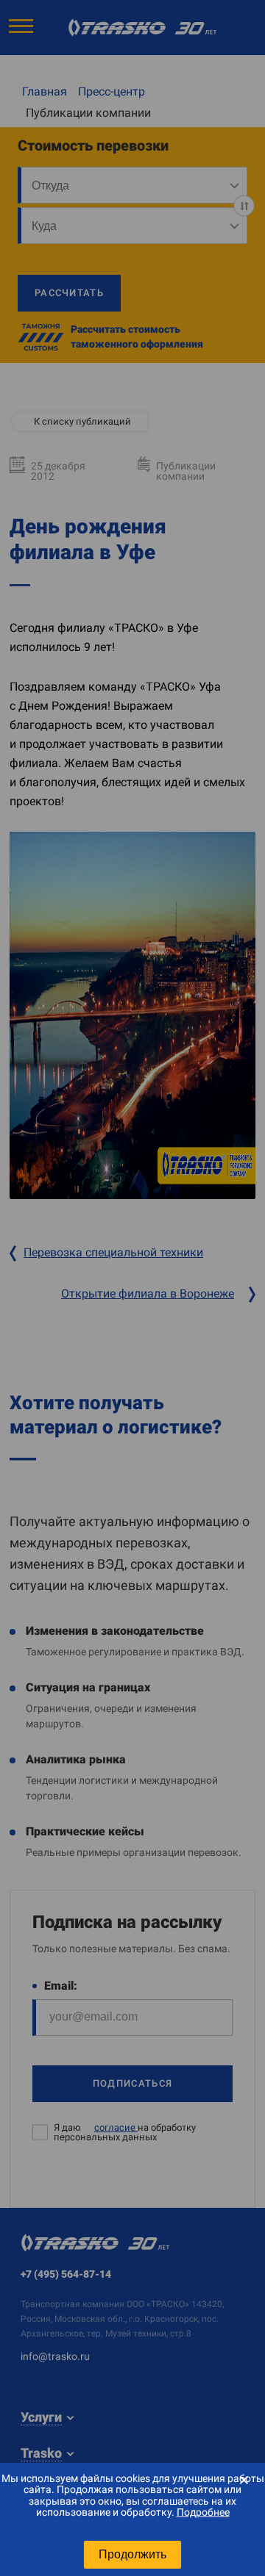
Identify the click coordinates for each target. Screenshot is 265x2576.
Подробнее (203, 2512)
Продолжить (132, 2554)
